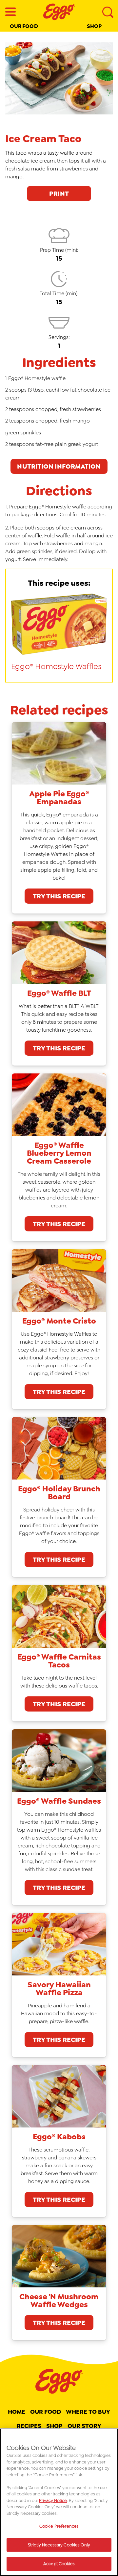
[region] (59, 2502)
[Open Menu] (10, 12)
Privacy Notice (53, 2500)
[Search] (108, 12)
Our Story (85, 2426)
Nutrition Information (59, 466)
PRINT (59, 193)
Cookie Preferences (59, 2526)
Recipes (29, 2426)
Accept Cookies (59, 2564)
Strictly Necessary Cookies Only (59, 2545)
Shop (94, 26)
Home (17, 2412)
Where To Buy (88, 2412)
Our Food (24, 26)
